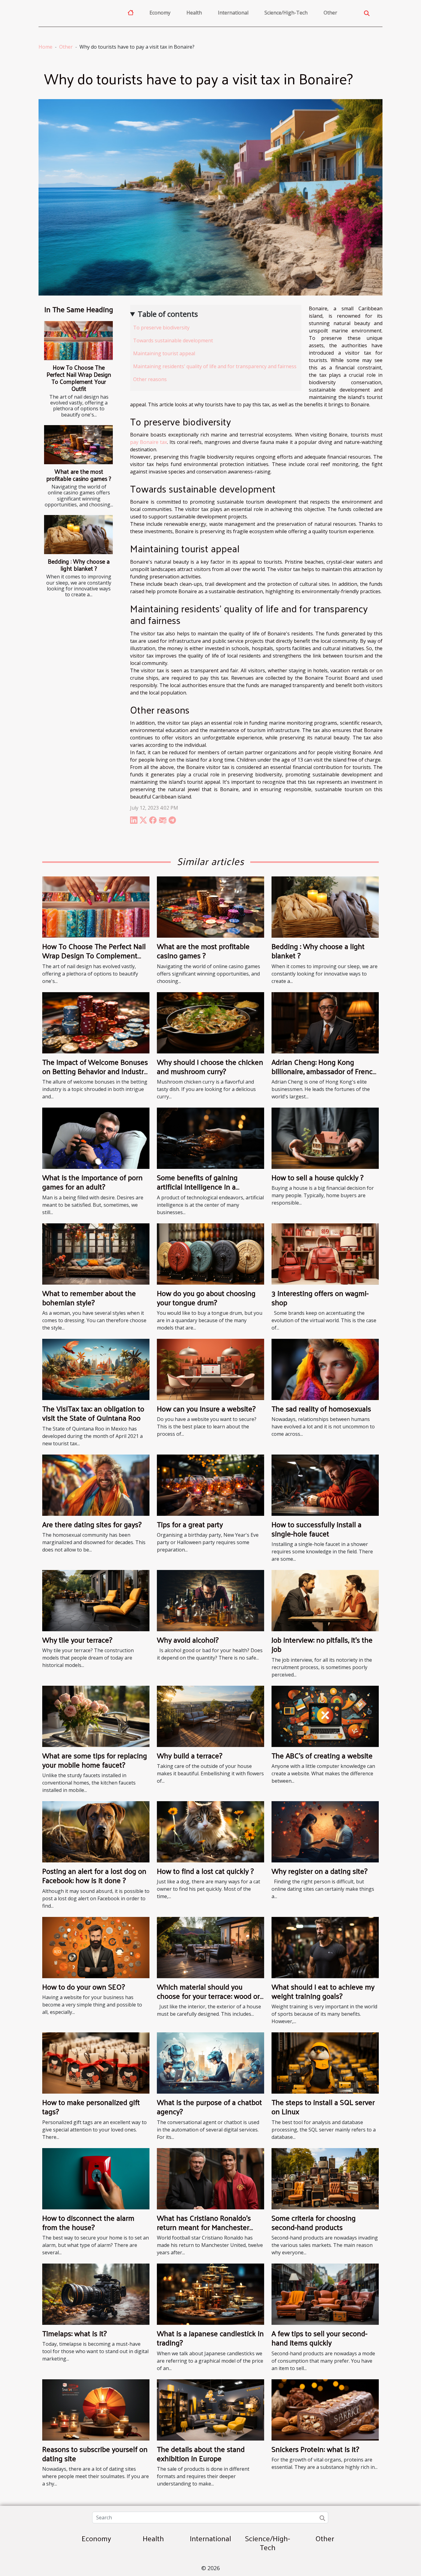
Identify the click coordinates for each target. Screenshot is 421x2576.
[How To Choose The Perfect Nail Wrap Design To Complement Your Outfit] (78, 341)
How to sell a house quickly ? (317, 1177)
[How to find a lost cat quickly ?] (211, 1831)
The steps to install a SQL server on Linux (323, 2107)
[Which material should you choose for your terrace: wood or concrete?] (211, 1947)
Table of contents (168, 314)
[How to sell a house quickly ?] (325, 1138)
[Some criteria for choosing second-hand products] (325, 2178)
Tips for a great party (190, 1524)
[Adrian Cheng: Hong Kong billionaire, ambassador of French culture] (325, 1022)
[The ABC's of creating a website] (325, 1716)
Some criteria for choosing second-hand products (314, 2222)
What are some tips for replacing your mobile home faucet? (95, 1760)
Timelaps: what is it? (74, 2333)
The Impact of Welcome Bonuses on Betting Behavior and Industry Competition (95, 1071)
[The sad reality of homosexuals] (325, 1369)
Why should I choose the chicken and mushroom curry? (210, 1066)
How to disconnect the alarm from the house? (88, 2222)
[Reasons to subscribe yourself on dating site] (96, 2409)
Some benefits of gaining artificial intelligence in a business (197, 1187)
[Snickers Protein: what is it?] (325, 2409)
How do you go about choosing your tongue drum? (206, 1298)
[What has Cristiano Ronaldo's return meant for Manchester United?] (211, 2178)
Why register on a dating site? (319, 1871)
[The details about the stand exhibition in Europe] (211, 2409)
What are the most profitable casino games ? (79, 475)
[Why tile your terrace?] (96, 1600)
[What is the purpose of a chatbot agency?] (211, 2063)
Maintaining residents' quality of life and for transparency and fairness (215, 366)
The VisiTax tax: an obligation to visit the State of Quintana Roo (93, 1413)
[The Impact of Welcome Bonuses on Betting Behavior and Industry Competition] (96, 1022)
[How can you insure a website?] (211, 1369)
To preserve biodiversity (162, 328)
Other (330, 13)
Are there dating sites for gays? (92, 1524)
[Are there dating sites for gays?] (96, 1485)
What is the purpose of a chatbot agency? (209, 2107)
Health (194, 13)
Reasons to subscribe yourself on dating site (95, 2453)
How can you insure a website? (206, 1408)
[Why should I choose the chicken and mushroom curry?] (211, 1022)
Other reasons (150, 379)
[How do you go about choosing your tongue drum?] (211, 1254)
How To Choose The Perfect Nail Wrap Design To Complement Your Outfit (79, 378)
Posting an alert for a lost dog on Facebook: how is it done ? (94, 1875)
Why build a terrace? (190, 1755)
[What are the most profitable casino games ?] (78, 445)
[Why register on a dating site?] (325, 1831)
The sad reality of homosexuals (321, 1408)
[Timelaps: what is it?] (96, 2294)
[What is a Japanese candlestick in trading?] (211, 2294)
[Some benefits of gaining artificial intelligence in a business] (211, 1138)
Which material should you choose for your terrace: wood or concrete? (208, 1996)
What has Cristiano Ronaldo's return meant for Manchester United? (204, 2227)
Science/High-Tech (286, 13)
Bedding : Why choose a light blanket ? (79, 565)
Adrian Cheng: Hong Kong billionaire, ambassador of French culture (324, 1071)
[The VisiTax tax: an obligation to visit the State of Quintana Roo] (96, 1369)
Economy (160, 13)
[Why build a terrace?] (211, 1716)
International (233, 13)
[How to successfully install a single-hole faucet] (325, 1485)
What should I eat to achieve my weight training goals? (323, 1991)
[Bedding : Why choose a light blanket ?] (78, 535)
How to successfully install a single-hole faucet (317, 1529)
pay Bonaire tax (149, 442)
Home (45, 47)
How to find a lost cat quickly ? (205, 1871)
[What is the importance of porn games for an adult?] (96, 1138)
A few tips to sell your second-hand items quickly (319, 2338)
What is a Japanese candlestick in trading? (210, 2338)
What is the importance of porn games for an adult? (92, 1182)
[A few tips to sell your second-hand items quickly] (325, 2294)
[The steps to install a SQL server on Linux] (325, 2063)
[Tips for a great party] (211, 1485)
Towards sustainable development (173, 340)
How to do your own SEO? (84, 1986)
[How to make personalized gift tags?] (96, 2063)
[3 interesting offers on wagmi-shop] (325, 1254)
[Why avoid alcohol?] (211, 1600)
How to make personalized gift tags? (91, 2107)
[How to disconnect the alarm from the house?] (96, 2178)
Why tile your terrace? (77, 1640)
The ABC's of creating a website (322, 1755)
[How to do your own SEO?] (96, 1947)
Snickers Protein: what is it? (315, 2449)
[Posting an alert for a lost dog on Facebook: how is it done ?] (96, 1831)
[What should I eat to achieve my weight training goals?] (325, 1947)
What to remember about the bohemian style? (89, 1298)
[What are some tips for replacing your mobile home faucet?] (96, 1716)
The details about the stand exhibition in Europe (201, 2453)
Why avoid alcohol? (188, 1640)
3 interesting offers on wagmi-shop (320, 1298)
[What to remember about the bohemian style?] (96, 1254)
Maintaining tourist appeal (165, 353)
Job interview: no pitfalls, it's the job (322, 1644)
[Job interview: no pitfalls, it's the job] (325, 1600)
